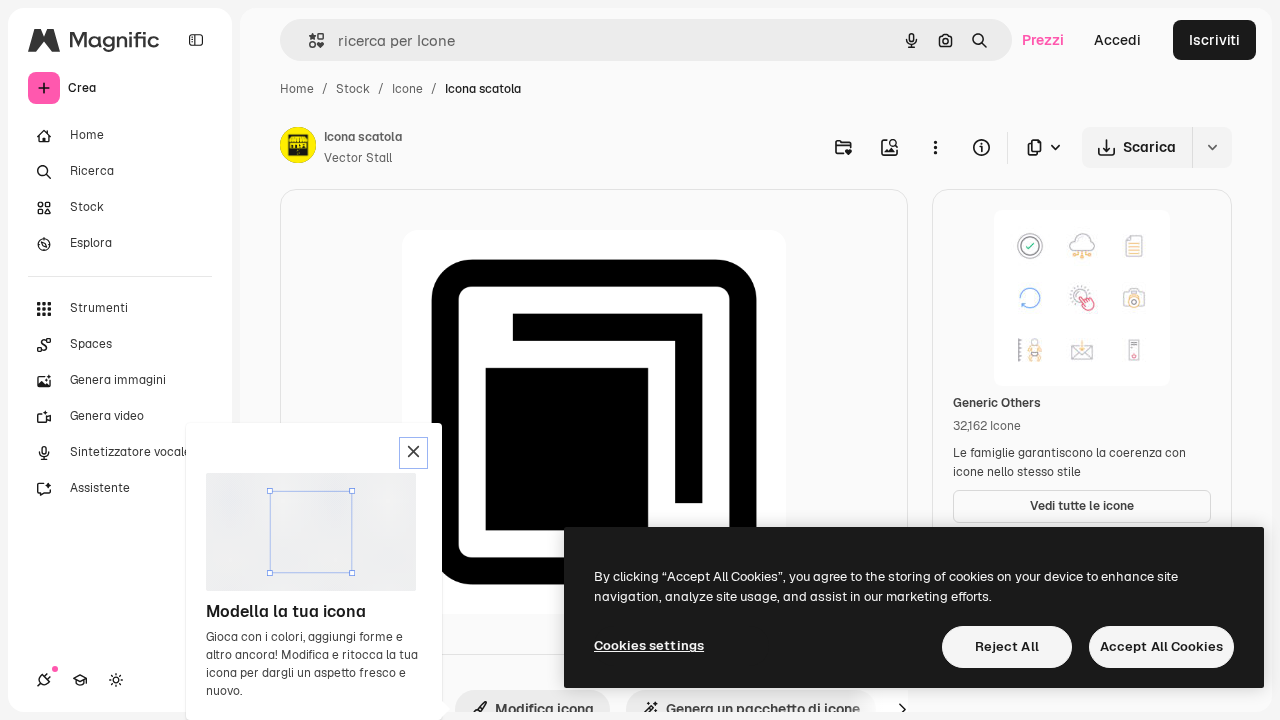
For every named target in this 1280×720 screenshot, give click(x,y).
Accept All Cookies (1161, 646)
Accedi (1117, 40)
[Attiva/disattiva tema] (116, 680)
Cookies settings (649, 645)
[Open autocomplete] (308, 40)
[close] (413, 453)
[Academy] (80, 680)
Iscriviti (1214, 40)
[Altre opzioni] (935, 147)
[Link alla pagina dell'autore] (298, 148)
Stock (353, 89)
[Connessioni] (44, 680)
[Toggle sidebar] (196, 40)
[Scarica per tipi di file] (1045, 147)
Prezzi (1043, 40)
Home (297, 89)
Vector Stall (358, 158)
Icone (407, 89)
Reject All (1007, 646)
